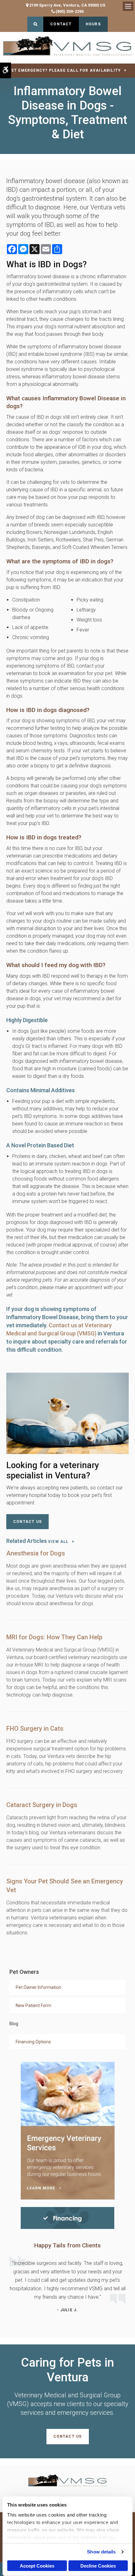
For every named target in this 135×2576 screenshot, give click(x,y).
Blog (14, 2024)
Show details (101, 2552)
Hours (93, 24)
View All (58, 1542)
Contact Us (27, 1522)
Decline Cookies (98, 2566)
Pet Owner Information (38, 1987)
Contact (61, 24)
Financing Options (33, 2042)
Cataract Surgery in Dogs (42, 1805)
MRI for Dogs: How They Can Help (54, 1637)
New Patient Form (33, 2005)
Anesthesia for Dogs (36, 1553)
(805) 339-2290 (70, 11)
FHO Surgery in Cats (35, 1728)
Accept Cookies (37, 2566)
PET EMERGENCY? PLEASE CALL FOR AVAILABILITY (65, 70)
